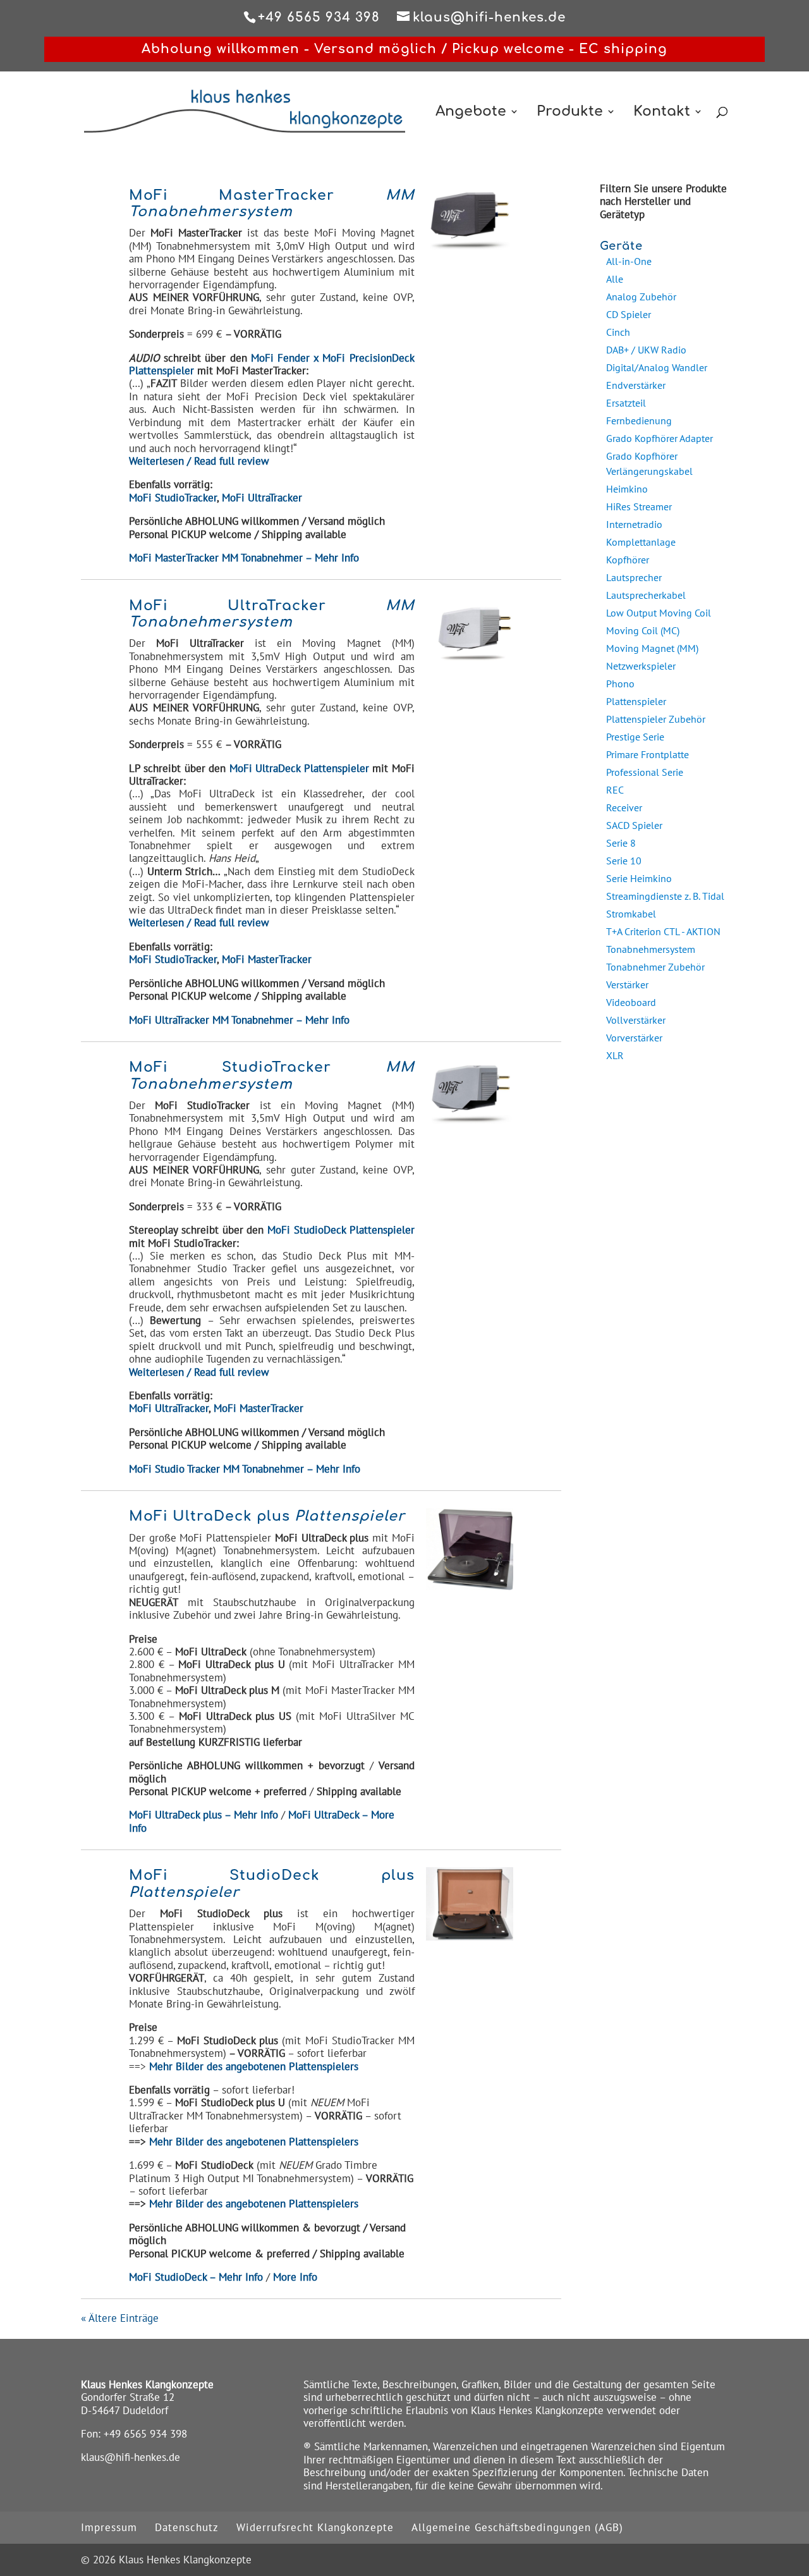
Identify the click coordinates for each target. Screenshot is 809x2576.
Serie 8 (621, 843)
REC (615, 790)
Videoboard (631, 1002)
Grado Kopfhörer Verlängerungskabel (649, 463)
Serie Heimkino (639, 878)
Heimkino (627, 489)
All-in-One (629, 261)
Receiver (624, 807)
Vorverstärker (634, 1038)
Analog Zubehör (641, 297)
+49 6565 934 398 (145, 2434)
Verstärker (627, 984)
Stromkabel (631, 914)
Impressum (109, 2527)
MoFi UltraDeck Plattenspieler (299, 768)
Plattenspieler (636, 701)
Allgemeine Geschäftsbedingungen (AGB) (517, 2527)
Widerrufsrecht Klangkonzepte (315, 2527)
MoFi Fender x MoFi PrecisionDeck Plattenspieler (272, 364)
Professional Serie (645, 772)
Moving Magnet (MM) (652, 648)
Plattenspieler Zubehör (656, 719)
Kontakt (662, 113)
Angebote (471, 113)
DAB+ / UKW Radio (646, 350)
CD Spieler (629, 314)
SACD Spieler (634, 825)
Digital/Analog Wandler (657, 367)
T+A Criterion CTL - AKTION (663, 931)
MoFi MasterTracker (267, 959)
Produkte (570, 113)
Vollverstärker (636, 1020)
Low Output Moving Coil (659, 613)
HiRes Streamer (639, 506)
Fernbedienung (639, 420)
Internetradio (634, 524)
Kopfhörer (628, 560)
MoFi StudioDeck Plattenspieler (341, 1230)
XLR (615, 1055)
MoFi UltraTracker (262, 498)
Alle (615, 279)
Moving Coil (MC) (643, 630)
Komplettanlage (641, 542)
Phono (620, 684)
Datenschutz (187, 2527)
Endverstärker (636, 385)
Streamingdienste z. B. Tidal (665, 896)
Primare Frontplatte (648, 754)
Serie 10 (624, 861)
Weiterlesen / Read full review (199, 461)
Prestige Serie (635, 737)
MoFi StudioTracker (173, 498)
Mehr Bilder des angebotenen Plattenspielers (254, 2142)
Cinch (618, 332)
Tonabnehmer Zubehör (655, 967)
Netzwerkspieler (641, 666)
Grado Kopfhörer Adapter (660, 438)
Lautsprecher (634, 577)
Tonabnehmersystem (651, 949)
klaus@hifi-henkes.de (131, 2457)
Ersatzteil (626, 403)
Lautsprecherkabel (646, 595)
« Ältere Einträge (120, 2318)
